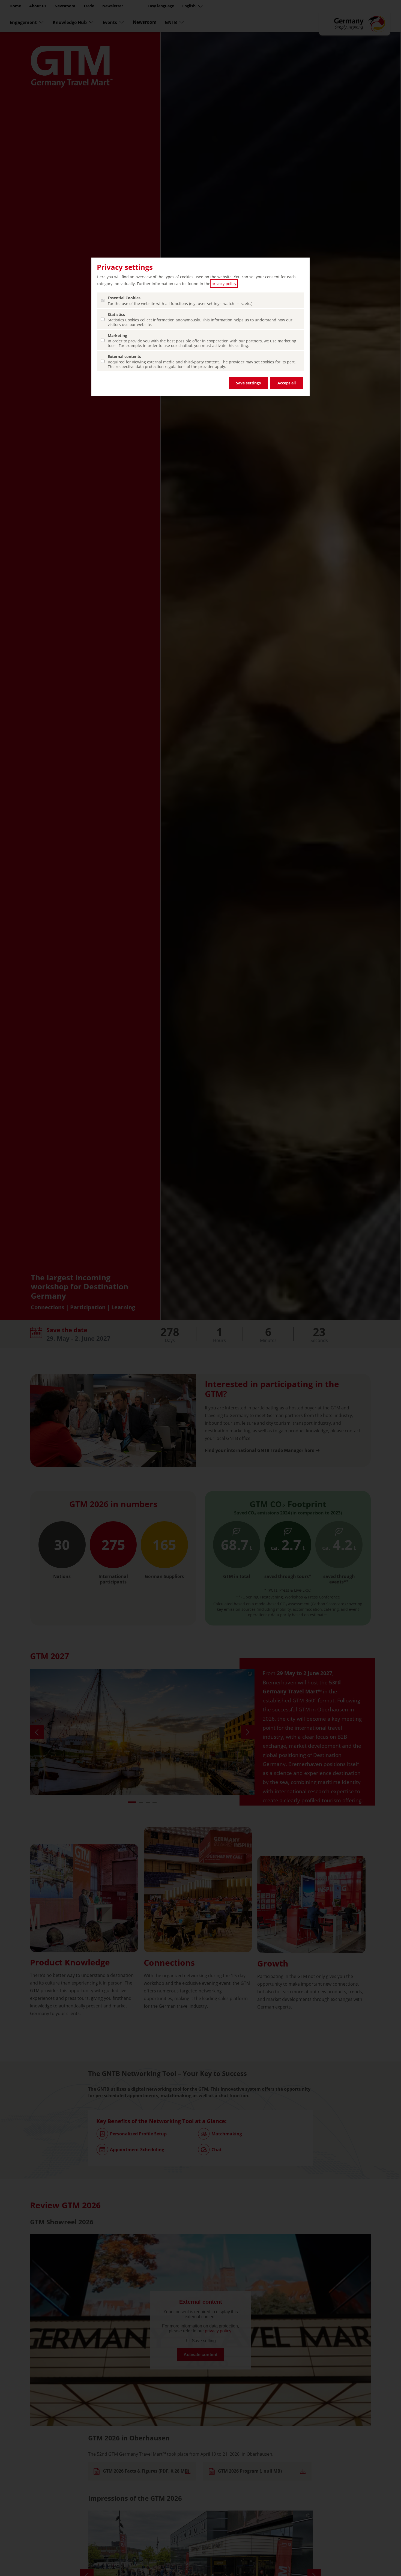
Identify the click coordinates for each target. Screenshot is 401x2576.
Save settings (248, 383)
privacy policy (224, 284)
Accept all (287, 383)
